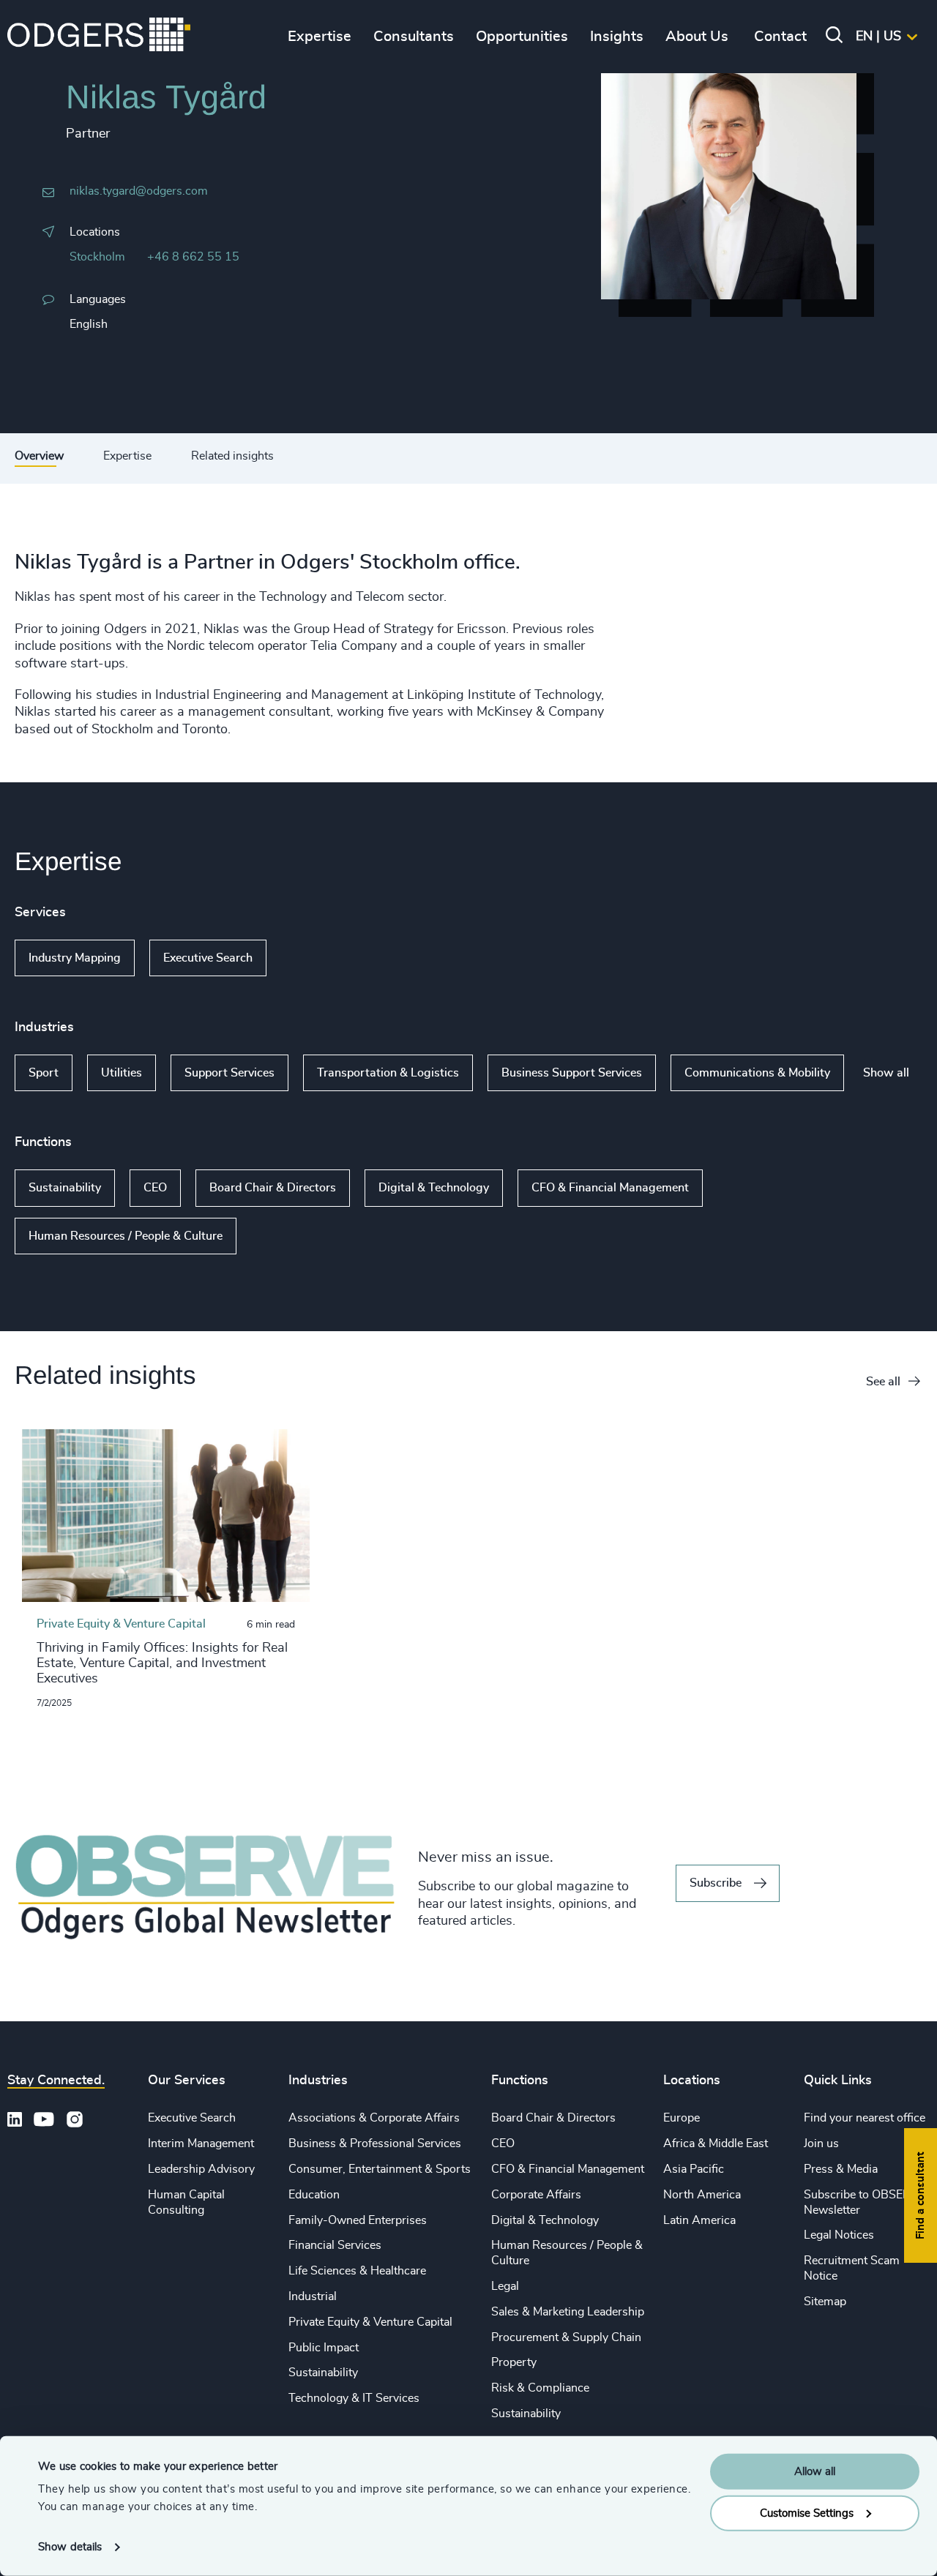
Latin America (699, 2220)
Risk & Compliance (540, 2388)
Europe (682, 2118)
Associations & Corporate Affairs (374, 2118)
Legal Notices (839, 2235)
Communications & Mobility (757, 1073)
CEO (155, 1188)
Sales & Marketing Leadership (568, 2312)
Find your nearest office (865, 2118)
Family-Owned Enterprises (358, 2220)
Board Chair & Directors (273, 1188)
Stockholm (97, 257)
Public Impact (324, 2348)
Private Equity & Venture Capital (370, 2322)
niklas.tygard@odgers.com (139, 191)
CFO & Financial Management (610, 1188)
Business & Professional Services (375, 2143)
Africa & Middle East (716, 2143)
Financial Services (335, 2245)
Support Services (229, 1073)
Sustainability (65, 1188)
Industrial (313, 2296)
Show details (70, 2547)
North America (702, 2195)
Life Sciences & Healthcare (357, 2271)
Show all (309, 958)
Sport (44, 1073)
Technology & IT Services (354, 2398)
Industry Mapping (75, 958)
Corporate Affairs (536, 2195)
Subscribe (716, 1883)
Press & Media (841, 2169)
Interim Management (201, 2143)
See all (883, 1382)
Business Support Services (572, 1073)
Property (514, 2362)
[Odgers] (99, 37)
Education (314, 2195)
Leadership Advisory (201, 2169)
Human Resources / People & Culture (126, 1236)
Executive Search (208, 958)
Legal (505, 2286)
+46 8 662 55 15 (193, 257)
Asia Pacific (694, 2169)
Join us (821, 2143)
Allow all (815, 2472)
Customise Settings (807, 2513)
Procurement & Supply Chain (566, 2337)
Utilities (122, 1073)
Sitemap (825, 2302)
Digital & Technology (434, 1188)
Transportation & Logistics (388, 1073)
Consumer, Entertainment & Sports (380, 2169)
